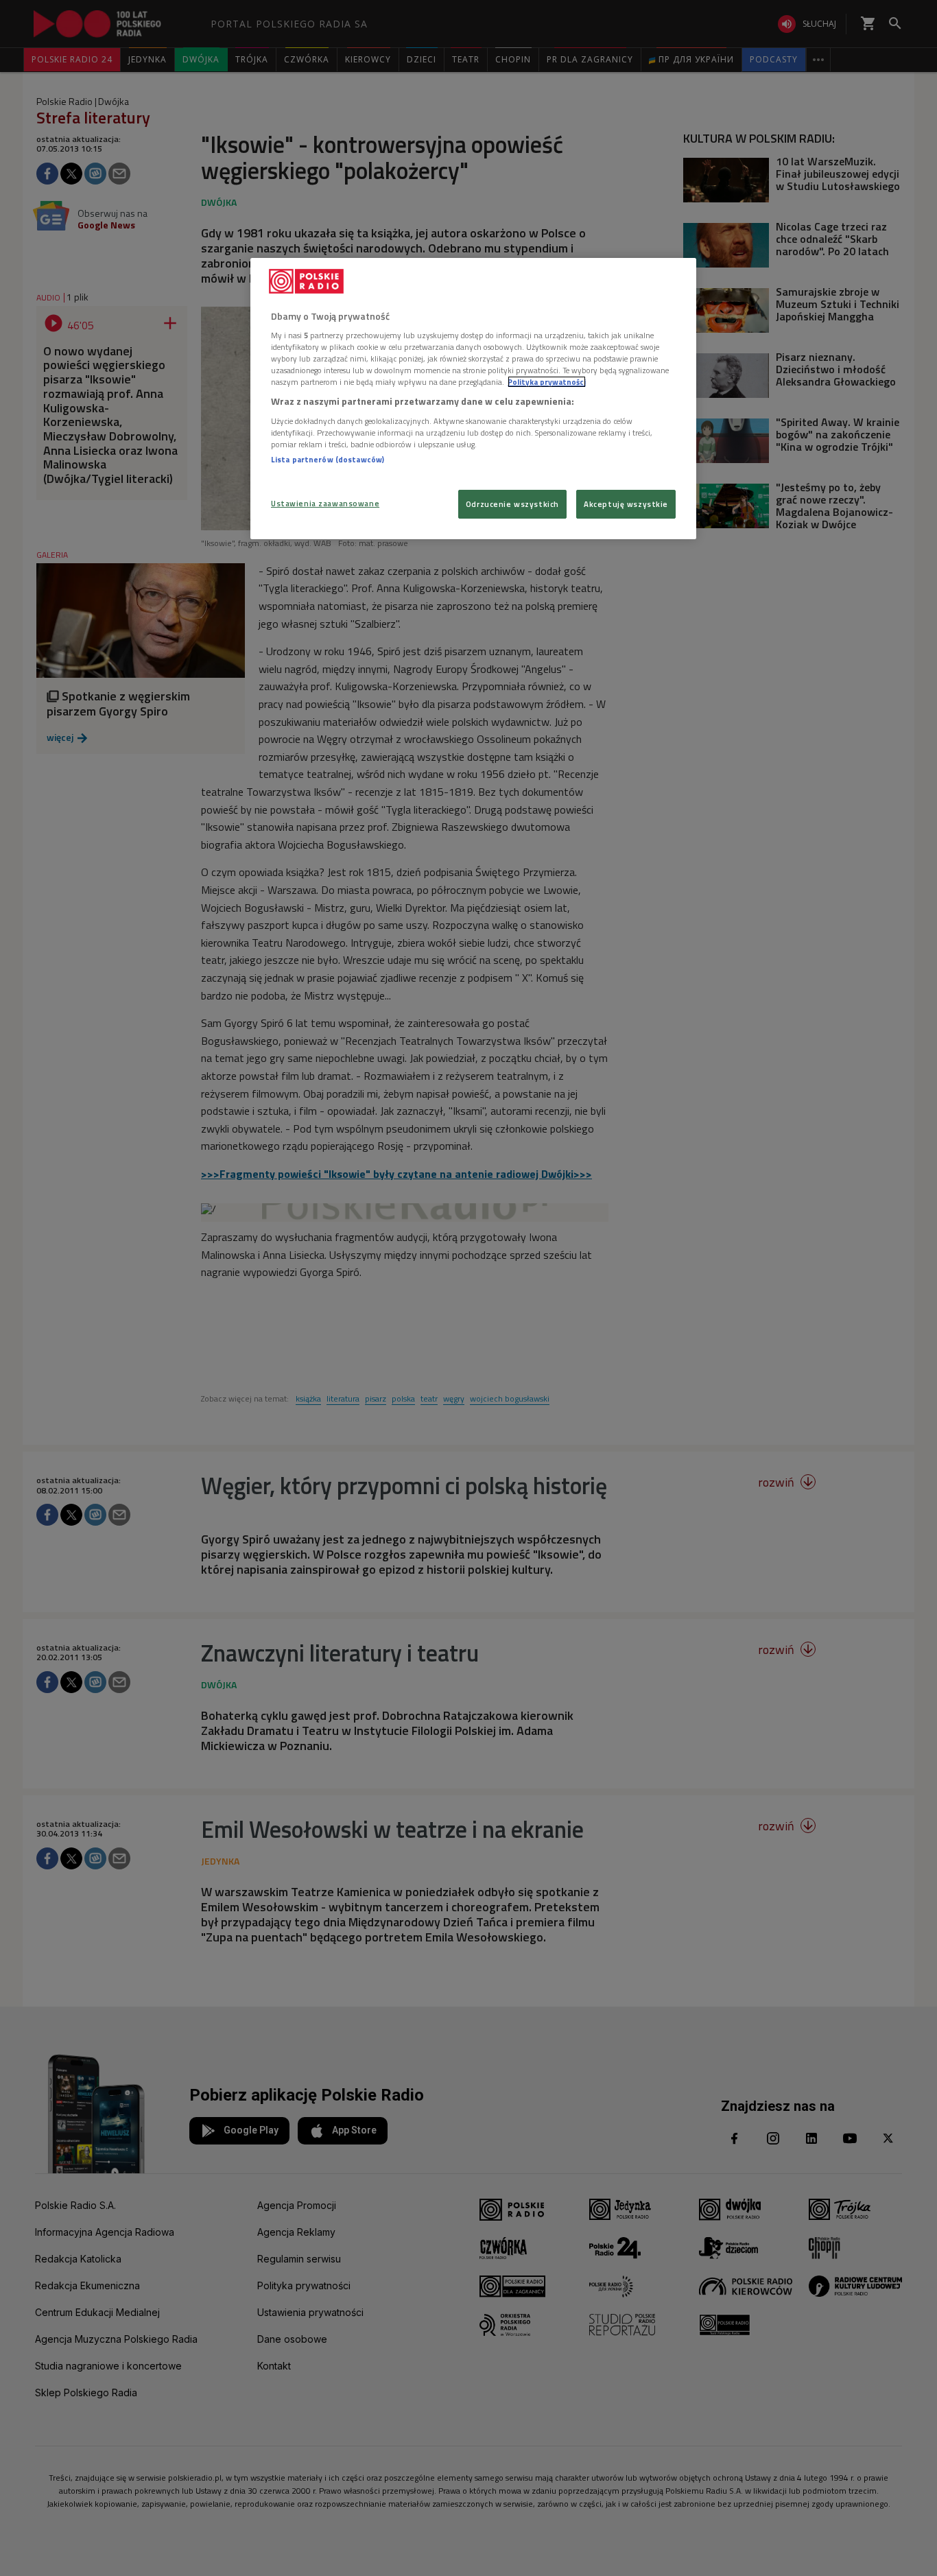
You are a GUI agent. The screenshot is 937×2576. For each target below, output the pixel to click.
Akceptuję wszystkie (626, 504)
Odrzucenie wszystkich (512, 504)
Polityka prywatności (547, 382)
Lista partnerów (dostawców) (328, 459)
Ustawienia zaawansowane (325, 503)
